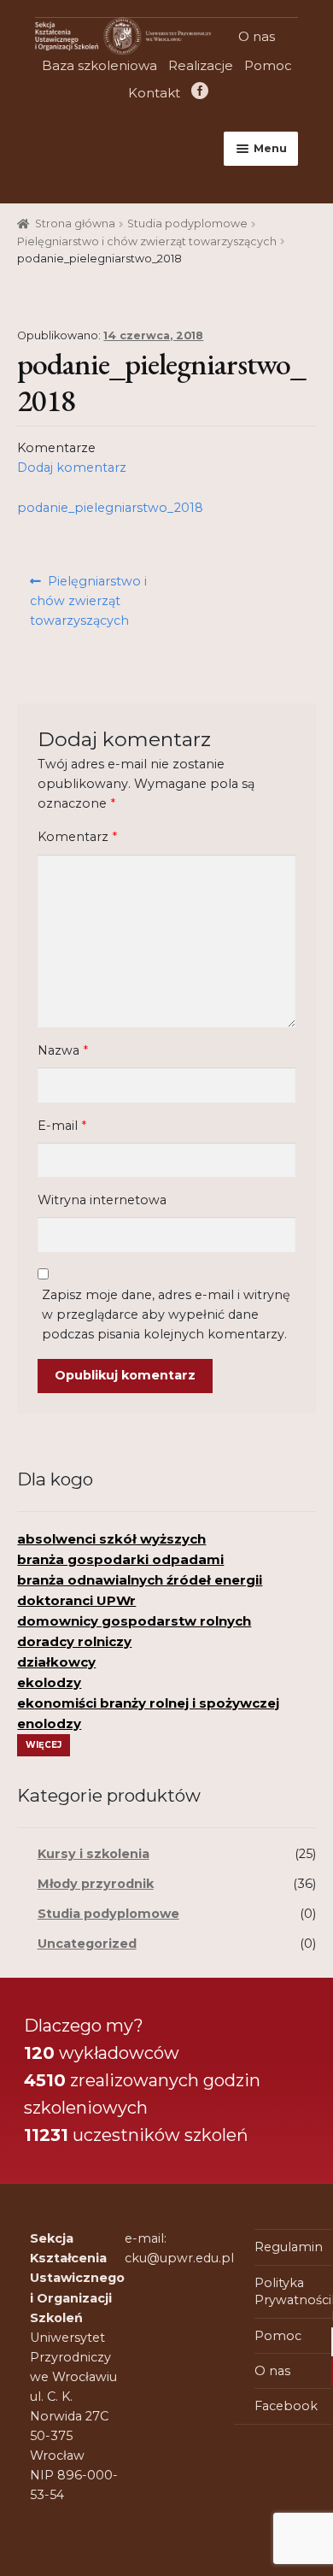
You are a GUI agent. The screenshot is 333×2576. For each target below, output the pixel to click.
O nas (257, 36)
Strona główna (75, 223)
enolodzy (49, 1723)
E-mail (62, 1126)
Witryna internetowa (102, 1200)
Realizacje (201, 65)
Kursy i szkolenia (93, 1854)
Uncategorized (87, 1944)
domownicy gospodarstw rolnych (134, 1621)
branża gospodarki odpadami (120, 1559)
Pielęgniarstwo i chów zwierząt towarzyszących (147, 241)
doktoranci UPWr (76, 1600)
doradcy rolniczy (74, 1641)
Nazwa (63, 1050)
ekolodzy (49, 1682)
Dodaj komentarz (72, 468)
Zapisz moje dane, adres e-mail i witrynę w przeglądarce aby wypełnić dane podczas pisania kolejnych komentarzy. (166, 1314)
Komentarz (77, 837)
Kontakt (154, 93)
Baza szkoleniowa (99, 65)
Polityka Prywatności (293, 2291)
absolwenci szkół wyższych (111, 1539)
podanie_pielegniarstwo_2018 (110, 508)
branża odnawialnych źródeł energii (140, 1580)
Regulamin (289, 2247)
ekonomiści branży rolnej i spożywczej (148, 1703)
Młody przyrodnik (96, 1884)
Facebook (199, 93)
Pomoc (268, 65)
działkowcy (56, 1662)
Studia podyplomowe (187, 223)
